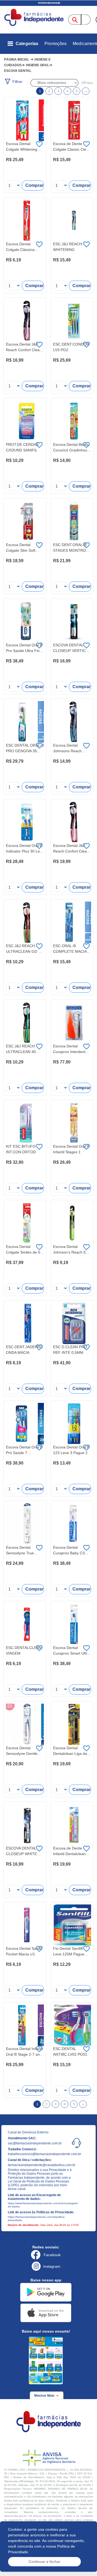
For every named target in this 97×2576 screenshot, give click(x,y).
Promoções (56, 44)
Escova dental (18, 71)
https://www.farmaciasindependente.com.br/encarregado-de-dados (41, 2205)
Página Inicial (17, 60)
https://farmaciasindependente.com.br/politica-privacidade (37, 2219)
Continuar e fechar (44, 2562)
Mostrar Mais (45, 2396)
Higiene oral (37, 65)
